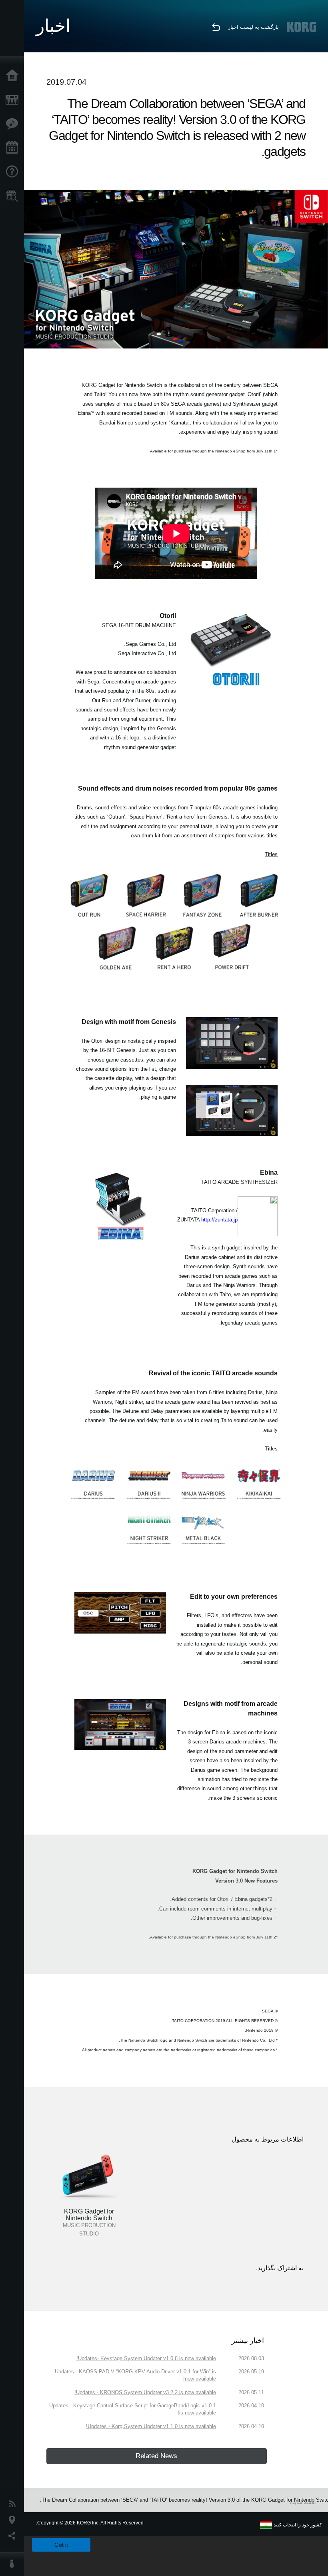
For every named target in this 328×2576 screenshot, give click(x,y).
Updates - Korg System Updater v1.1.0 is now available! (151, 2426)
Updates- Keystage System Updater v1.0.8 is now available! (146, 2358)
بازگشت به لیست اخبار (253, 27)
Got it (61, 2545)
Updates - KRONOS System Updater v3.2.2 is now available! (145, 2392)
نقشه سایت (303, 2502)
